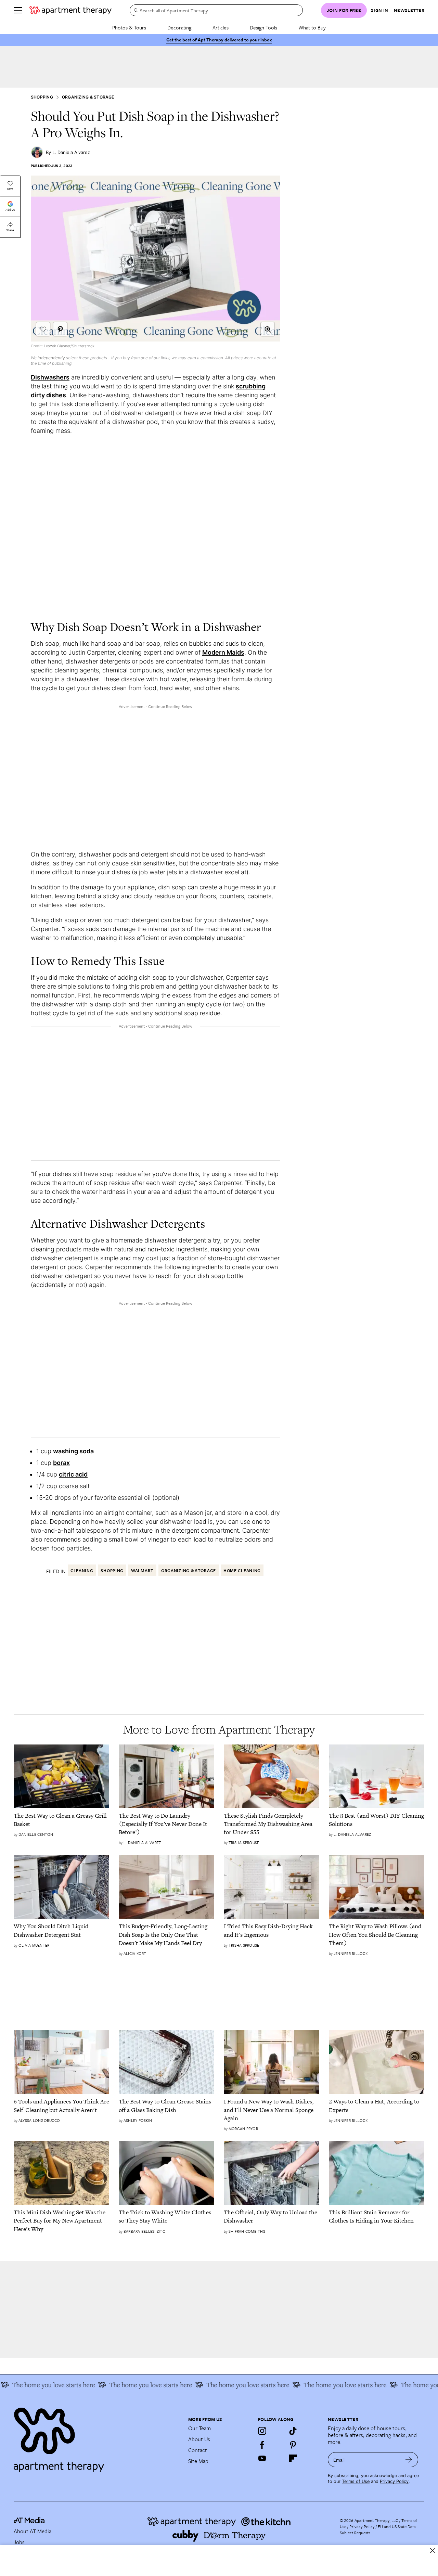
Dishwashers (50, 377)
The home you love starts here (130, 2385)
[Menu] (18, 10)
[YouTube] (262, 2458)
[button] (268, 329)
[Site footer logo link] (97, 2437)
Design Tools (263, 27)
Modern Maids (223, 652)
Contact (198, 2450)
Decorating (179, 27)
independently (51, 358)
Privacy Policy (394, 2481)
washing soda (73, 1451)
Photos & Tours (129, 27)
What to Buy (312, 27)
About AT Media (33, 2531)
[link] (61, 1820)
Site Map (198, 2461)
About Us (199, 2439)
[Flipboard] (293, 2458)
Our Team (199, 2428)
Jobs (19, 2542)
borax (61, 1463)
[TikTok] (293, 2431)
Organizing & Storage (88, 97)
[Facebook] (262, 2445)
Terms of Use (356, 2481)
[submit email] (409, 2460)
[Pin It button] (60, 329)
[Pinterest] (293, 2445)
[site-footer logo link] (29, 2521)
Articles (221, 27)
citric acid (73, 1474)
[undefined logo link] (70, 10)
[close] (433, 2551)
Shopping (42, 97)
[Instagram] (262, 2431)
